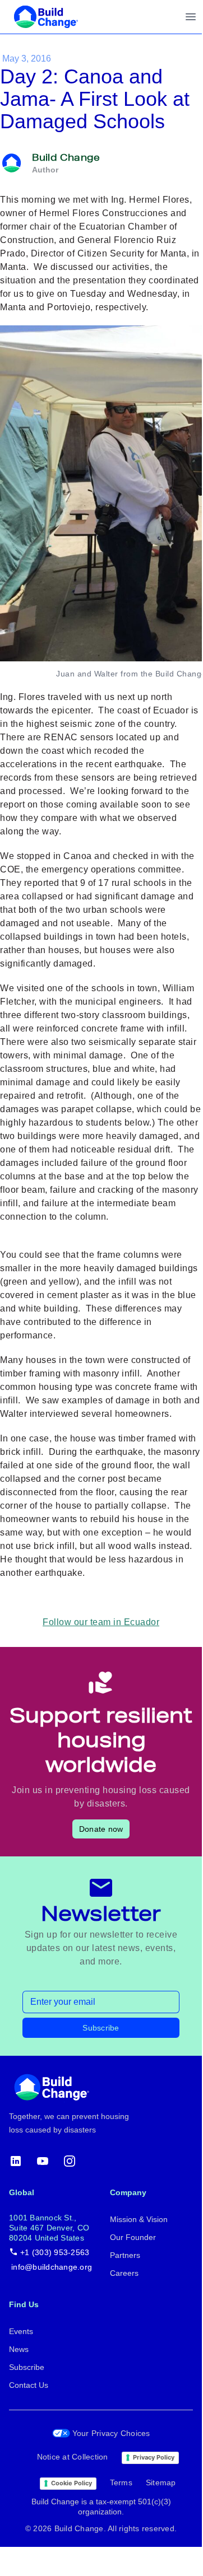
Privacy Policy (154, 2457)
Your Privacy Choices (111, 2433)
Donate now (101, 1829)
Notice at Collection (73, 2457)
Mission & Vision (139, 2219)
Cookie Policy (71, 2483)
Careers (124, 2273)
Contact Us (29, 2385)
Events (21, 2331)
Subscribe (101, 2028)
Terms (121, 2482)
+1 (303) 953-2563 (55, 2252)
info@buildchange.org (52, 2267)
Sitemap (161, 2482)
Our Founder (133, 2237)
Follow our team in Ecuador (101, 1622)
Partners (125, 2255)
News (19, 2349)
